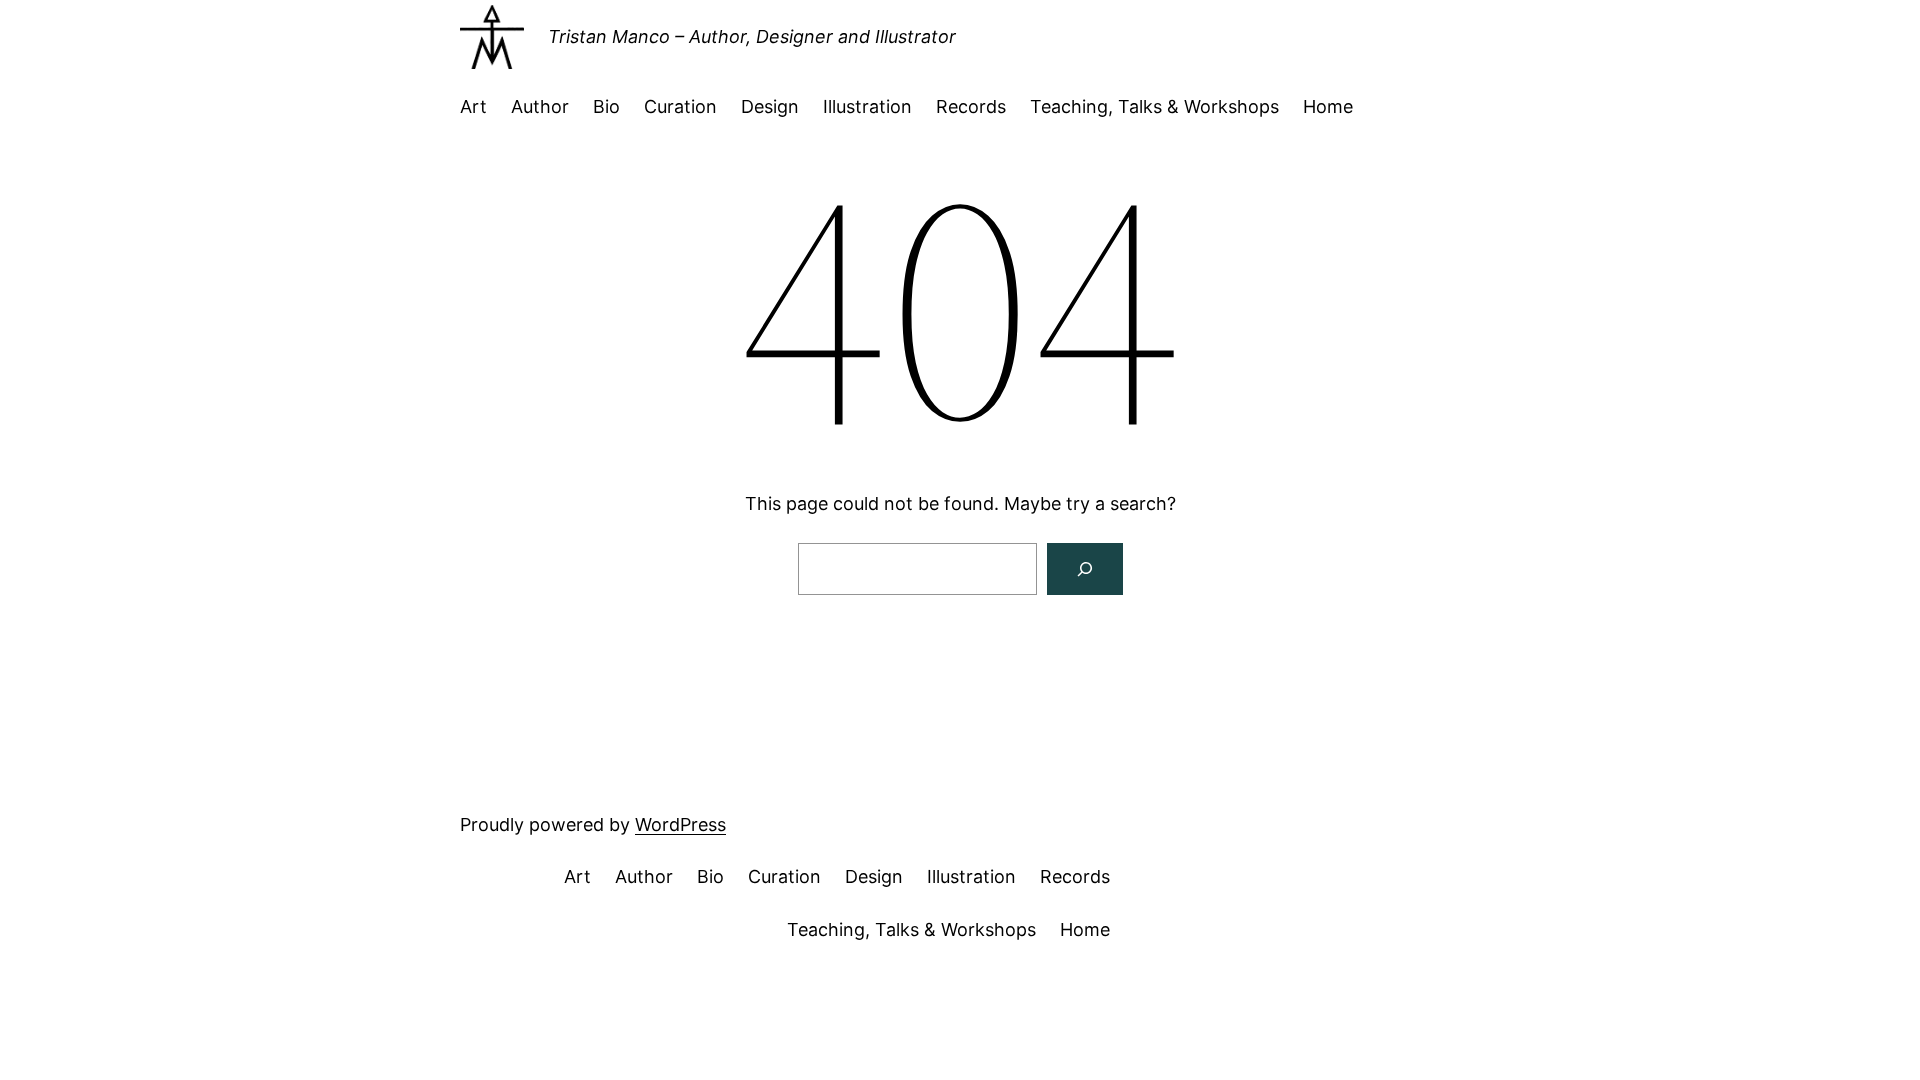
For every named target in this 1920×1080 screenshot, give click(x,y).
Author (540, 106)
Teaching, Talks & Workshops (1154, 106)
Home (1328, 106)
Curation (680, 106)
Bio (606, 106)
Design (770, 106)
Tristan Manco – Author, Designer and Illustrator (752, 36)
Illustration (867, 106)
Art (473, 106)
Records (971, 106)
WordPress (680, 824)
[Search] (1085, 569)
